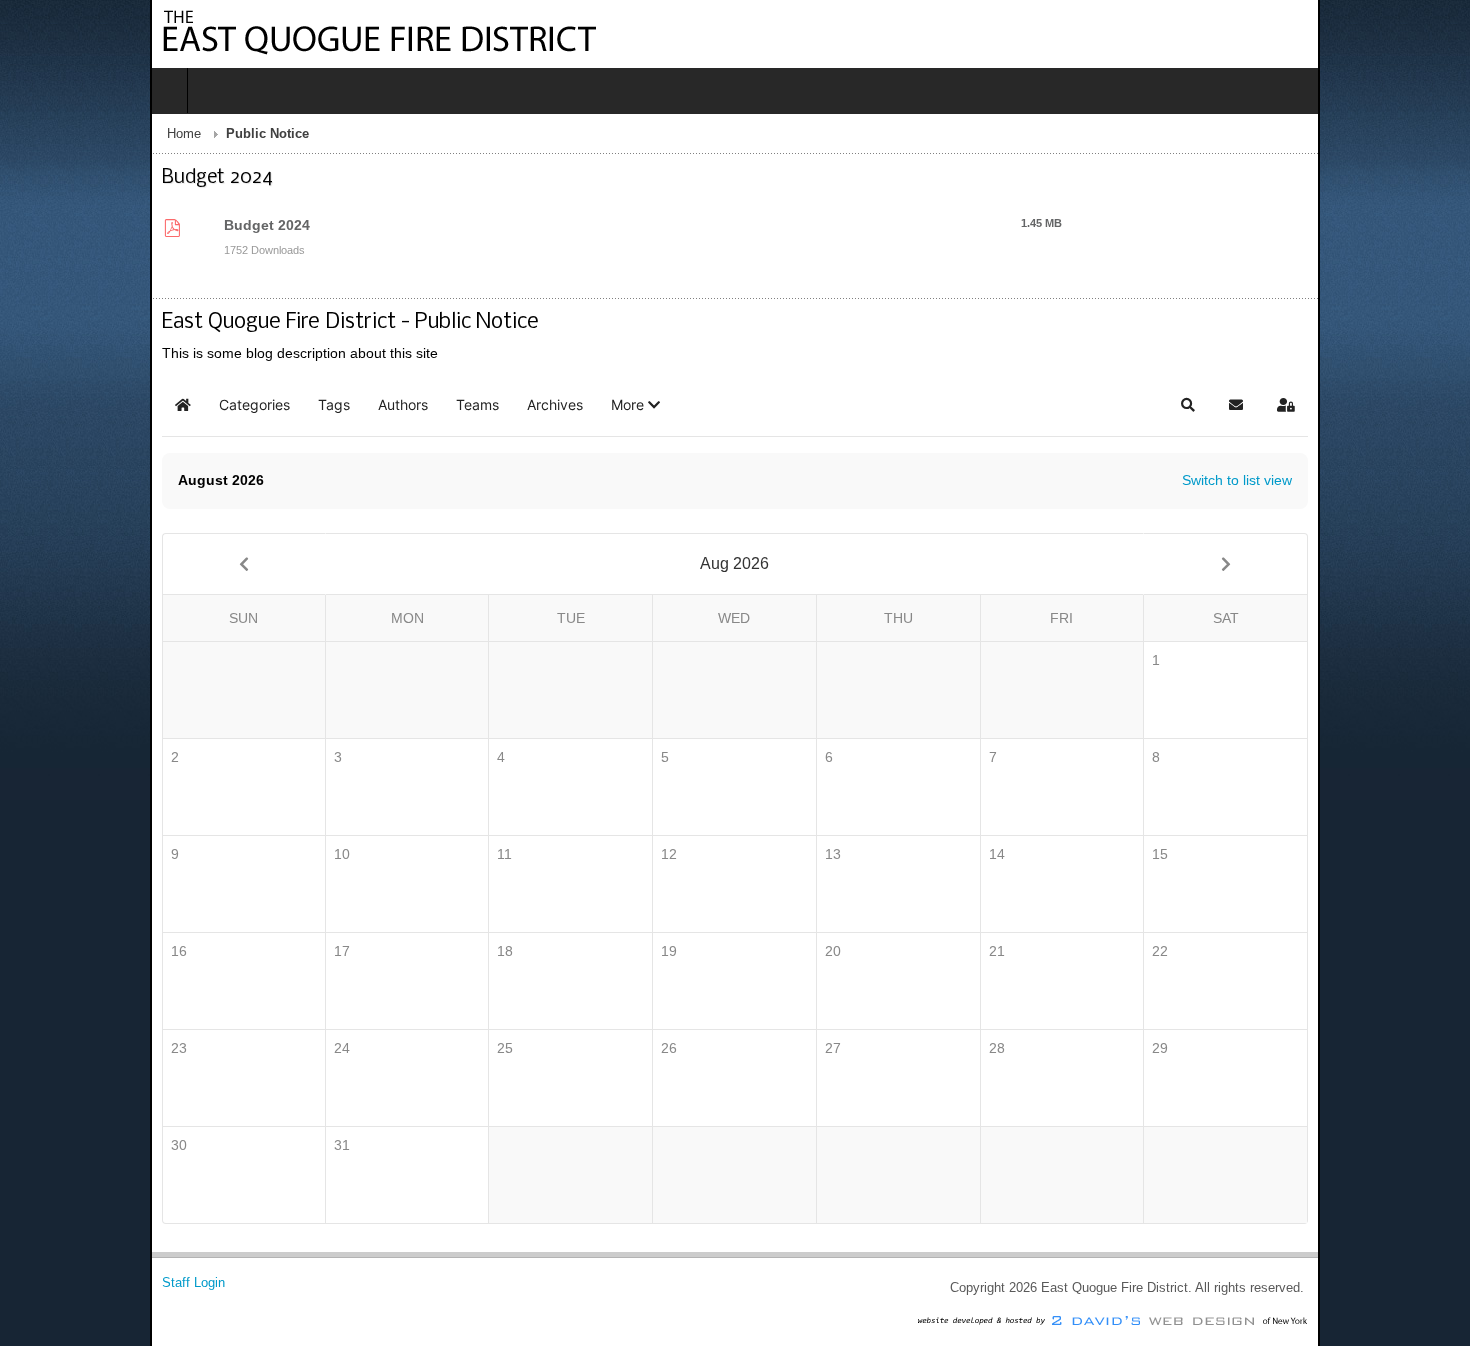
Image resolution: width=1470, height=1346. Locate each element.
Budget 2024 (132, 225)
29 (1267, 1048)
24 (235, 1048)
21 (1061, 951)
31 (235, 1145)
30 (29, 1145)
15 (1267, 854)
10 (235, 854)
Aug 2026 (734, 563)
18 (441, 951)
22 (1267, 951)
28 (1061, 1048)
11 (440, 854)
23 (29, 1048)
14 (1061, 854)
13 (854, 854)
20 (854, 951)
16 (29, 951)
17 (235, 951)
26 (648, 1048)
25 (441, 1048)
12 (648, 854)
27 (854, 1048)
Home (34, 134)
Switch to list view (1387, 480)
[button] (485, 405)
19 (648, 951)
